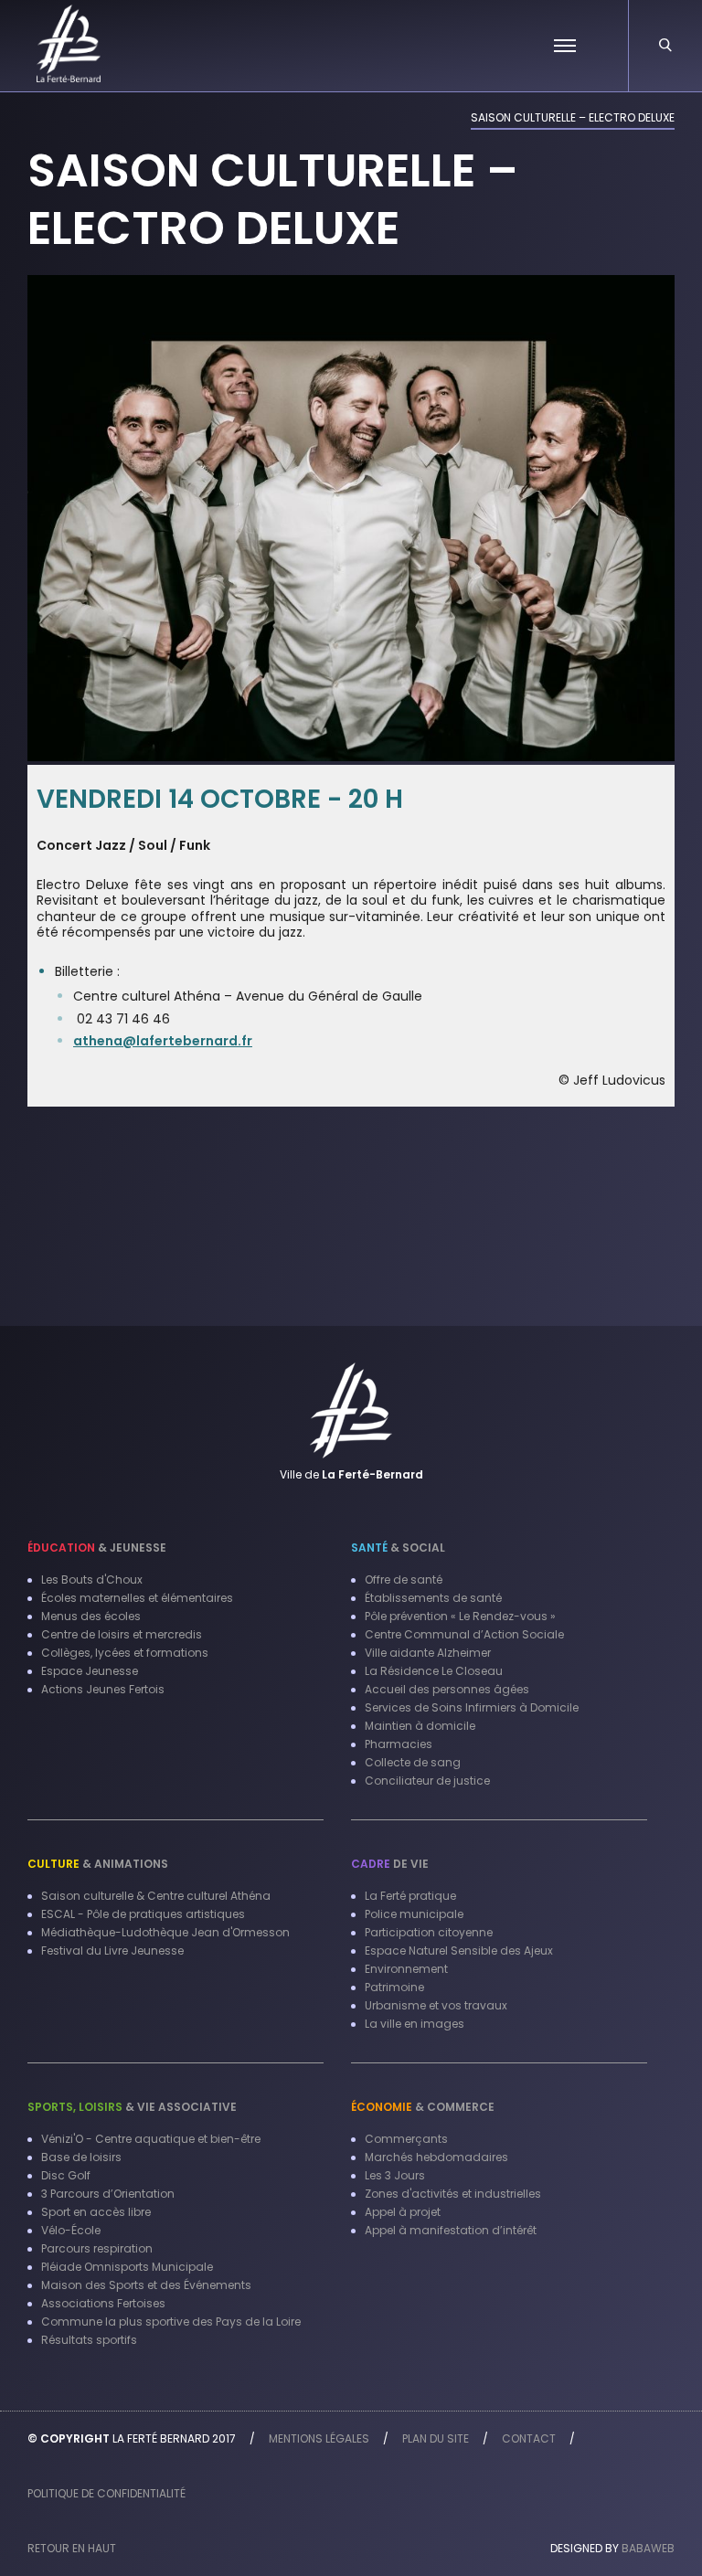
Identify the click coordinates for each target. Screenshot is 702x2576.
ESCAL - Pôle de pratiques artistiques (143, 1914)
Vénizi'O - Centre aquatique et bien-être (151, 2139)
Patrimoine (394, 1987)
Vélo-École (71, 2230)
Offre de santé (404, 1580)
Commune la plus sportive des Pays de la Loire (171, 2322)
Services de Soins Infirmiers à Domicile (472, 1707)
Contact (529, 2438)
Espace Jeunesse (90, 1671)
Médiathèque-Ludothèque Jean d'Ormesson (165, 1932)
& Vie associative (132, 2107)
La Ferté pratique (410, 1896)
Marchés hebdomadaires (436, 2157)
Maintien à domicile (420, 1726)
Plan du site (436, 2438)
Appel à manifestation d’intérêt (451, 2230)
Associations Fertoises (103, 2303)
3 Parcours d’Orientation (108, 2194)
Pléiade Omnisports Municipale (127, 2267)
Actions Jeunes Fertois (103, 1689)
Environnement (406, 1969)
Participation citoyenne (429, 1932)
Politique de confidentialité (106, 2493)
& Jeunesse (97, 1548)
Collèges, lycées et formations (125, 1653)
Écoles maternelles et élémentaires (137, 1598)
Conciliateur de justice (427, 1781)
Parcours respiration (97, 2248)
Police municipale (414, 1914)
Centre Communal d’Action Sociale (464, 1634)
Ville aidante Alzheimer (428, 1653)
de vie (390, 1864)
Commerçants (406, 2139)
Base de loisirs (81, 2157)
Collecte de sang (413, 1762)
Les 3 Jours (395, 2175)
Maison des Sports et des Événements (146, 2285)
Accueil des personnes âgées (447, 1689)
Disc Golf (66, 2175)
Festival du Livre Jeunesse (112, 1951)
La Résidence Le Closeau (434, 1671)
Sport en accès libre (96, 2212)
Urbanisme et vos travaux (436, 2005)
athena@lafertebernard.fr (163, 1041)
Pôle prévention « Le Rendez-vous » (460, 1616)
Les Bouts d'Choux (92, 1580)
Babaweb (648, 2548)
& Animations (98, 1864)
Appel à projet (403, 2212)
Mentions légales (319, 2438)
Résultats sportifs (89, 2340)
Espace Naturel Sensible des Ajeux (459, 1951)
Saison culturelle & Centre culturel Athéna (156, 1896)
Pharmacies (399, 1744)
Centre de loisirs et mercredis (122, 1634)
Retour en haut (72, 2548)
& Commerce (423, 2107)
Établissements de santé (433, 1598)
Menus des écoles (91, 1616)
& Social (398, 1548)
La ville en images (415, 2024)
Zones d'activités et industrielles (453, 2194)
